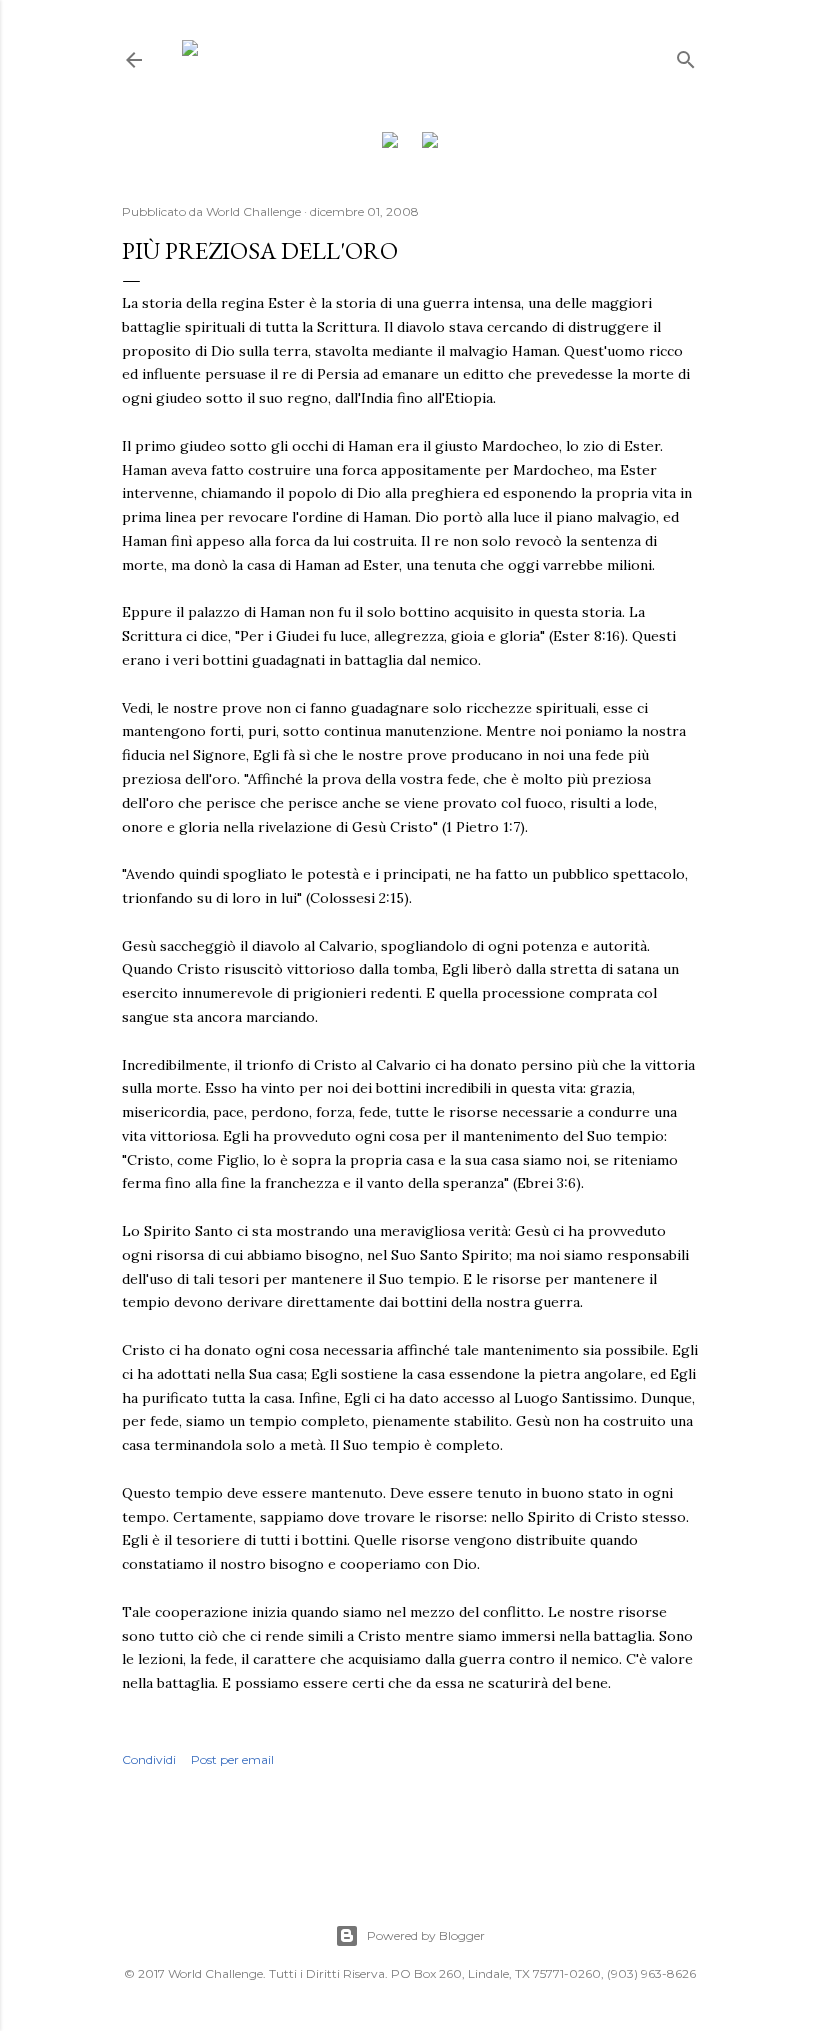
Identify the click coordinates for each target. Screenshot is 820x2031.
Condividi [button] (149, 1759)
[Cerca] (686, 55)
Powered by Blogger (426, 1935)
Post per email (232, 1759)
